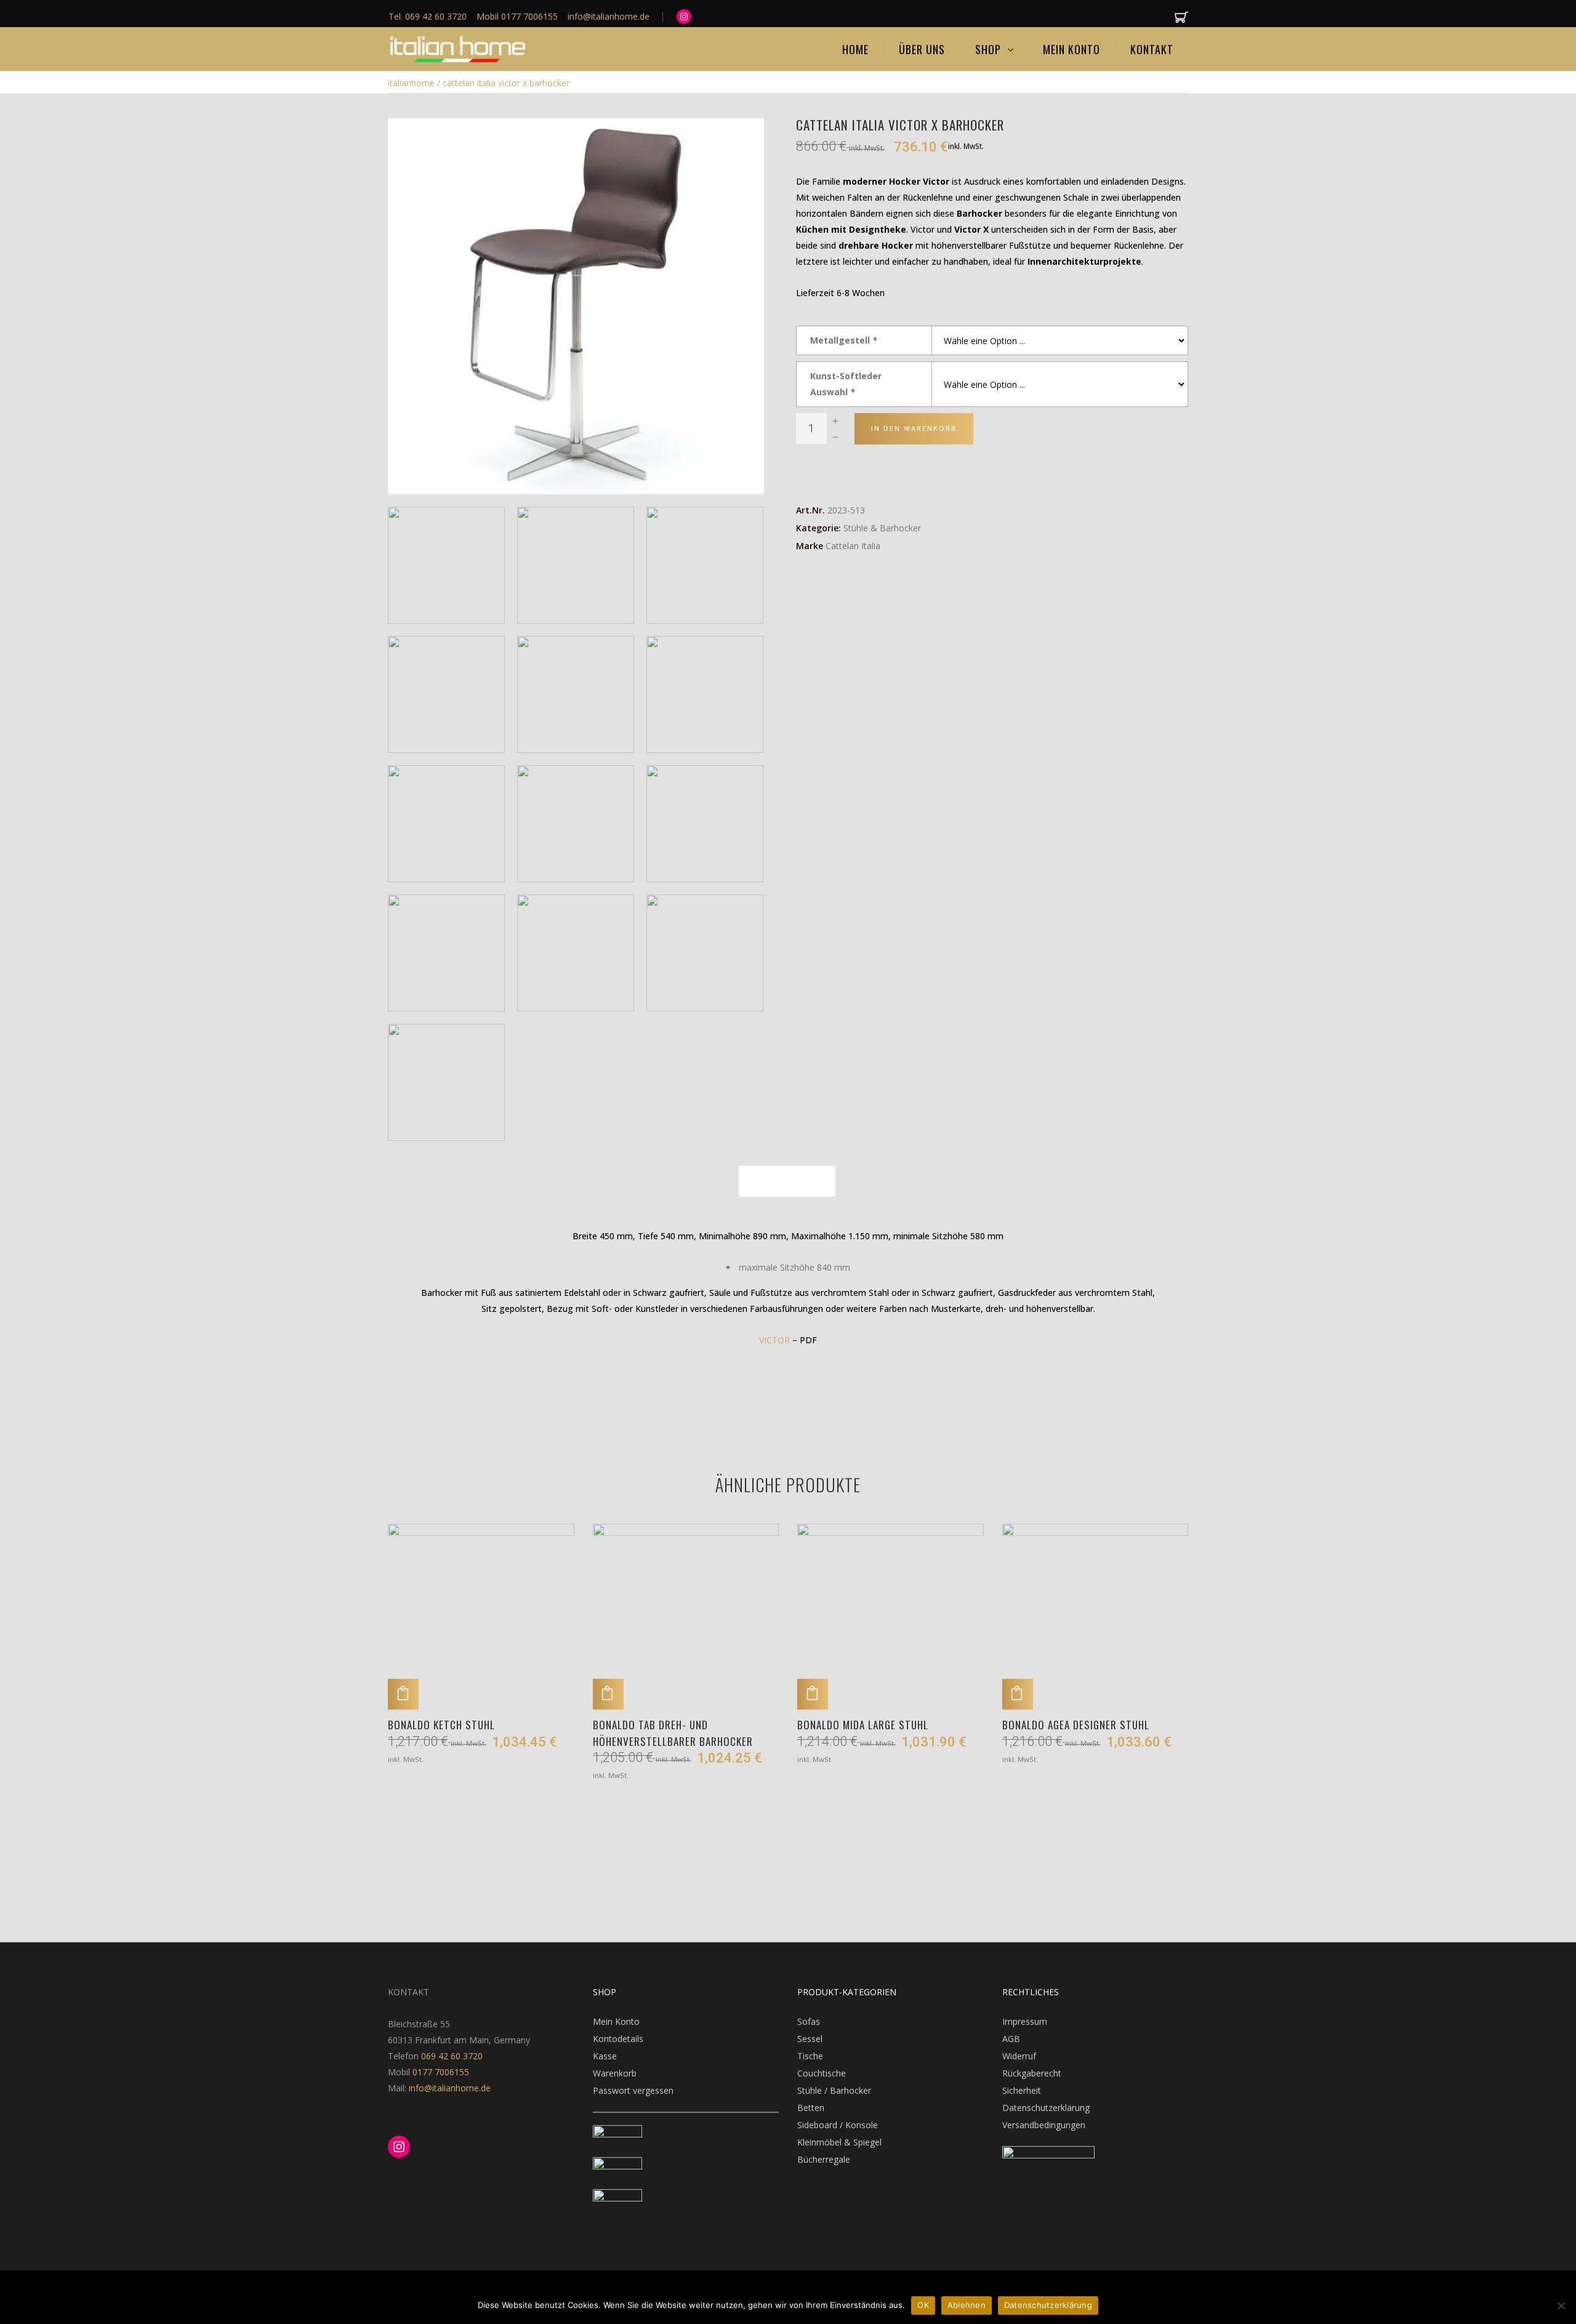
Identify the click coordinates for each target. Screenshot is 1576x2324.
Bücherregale (824, 2159)
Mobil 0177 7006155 (518, 16)
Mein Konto (616, 2021)
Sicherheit (1022, 2090)
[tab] (787, 1181)
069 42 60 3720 (452, 2056)
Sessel (810, 2039)
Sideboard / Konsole (838, 2125)
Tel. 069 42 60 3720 (429, 16)
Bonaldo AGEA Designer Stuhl (1076, 1725)
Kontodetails (618, 2039)
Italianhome (411, 83)
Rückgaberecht (1032, 2073)
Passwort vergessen (633, 2090)
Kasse (605, 2056)
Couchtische (822, 2073)
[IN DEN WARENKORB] (403, 1694)
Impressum (1025, 2021)
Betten (811, 2108)
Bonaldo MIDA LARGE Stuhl (863, 1725)
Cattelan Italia (853, 546)
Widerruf (1019, 2056)
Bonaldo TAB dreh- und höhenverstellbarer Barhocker (673, 1733)
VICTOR (774, 1340)
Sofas (809, 2021)
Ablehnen (967, 2305)
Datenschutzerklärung (1046, 2108)
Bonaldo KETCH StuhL (441, 1725)
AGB (1011, 2039)
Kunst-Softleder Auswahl (846, 384)
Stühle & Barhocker (882, 528)
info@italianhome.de (448, 2088)
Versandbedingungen (1044, 2125)
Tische (810, 2056)
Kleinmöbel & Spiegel (839, 2142)
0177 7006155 (441, 2072)
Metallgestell (844, 340)
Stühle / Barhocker (834, 2090)
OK (923, 2305)
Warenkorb (615, 2073)
